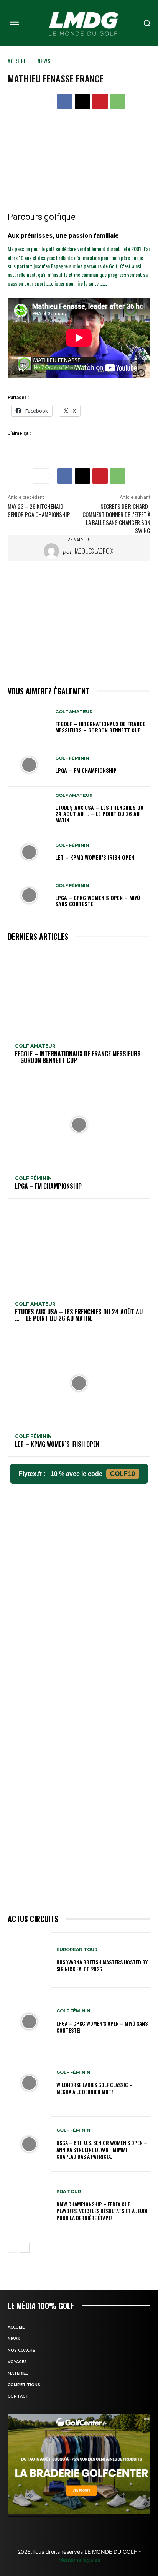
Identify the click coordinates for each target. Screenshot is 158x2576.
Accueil (18, 61)
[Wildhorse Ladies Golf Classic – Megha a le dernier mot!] (29, 2083)
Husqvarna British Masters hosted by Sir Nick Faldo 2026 (102, 1965)
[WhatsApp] (118, 101)
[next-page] (25, 2248)
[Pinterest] (100, 101)
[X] (82, 101)
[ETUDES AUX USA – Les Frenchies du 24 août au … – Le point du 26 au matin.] (29, 808)
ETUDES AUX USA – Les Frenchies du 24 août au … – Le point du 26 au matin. (99, 814)
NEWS (44, 61)
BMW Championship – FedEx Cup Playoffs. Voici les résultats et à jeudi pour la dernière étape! (102, 2211)
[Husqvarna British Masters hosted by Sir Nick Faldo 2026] (29, 1960)
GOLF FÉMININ (72, 758)
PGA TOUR (69, 2192)
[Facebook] (65, 101)
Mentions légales (79, 2560)
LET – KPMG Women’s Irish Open (95, 857)
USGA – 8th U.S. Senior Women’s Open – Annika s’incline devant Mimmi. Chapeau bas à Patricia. (102, 2149)
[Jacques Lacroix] (53, 551)
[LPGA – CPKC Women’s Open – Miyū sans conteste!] (29, 895)
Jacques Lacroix (94, 551)
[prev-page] (12, 2248)
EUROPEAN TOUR (77, 1950)
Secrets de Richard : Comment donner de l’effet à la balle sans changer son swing (116, 518)
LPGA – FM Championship (86, 770)
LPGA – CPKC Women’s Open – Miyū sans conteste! (98, 901)
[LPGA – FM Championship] (29, 765)
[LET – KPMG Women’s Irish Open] (29, 852)
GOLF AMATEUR (74, 712)
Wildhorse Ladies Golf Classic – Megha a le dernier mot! (95, 2088)
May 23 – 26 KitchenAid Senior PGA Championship (39, 510)
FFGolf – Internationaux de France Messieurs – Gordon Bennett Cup (100, 727)
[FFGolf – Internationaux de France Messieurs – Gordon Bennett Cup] (29, 721)
